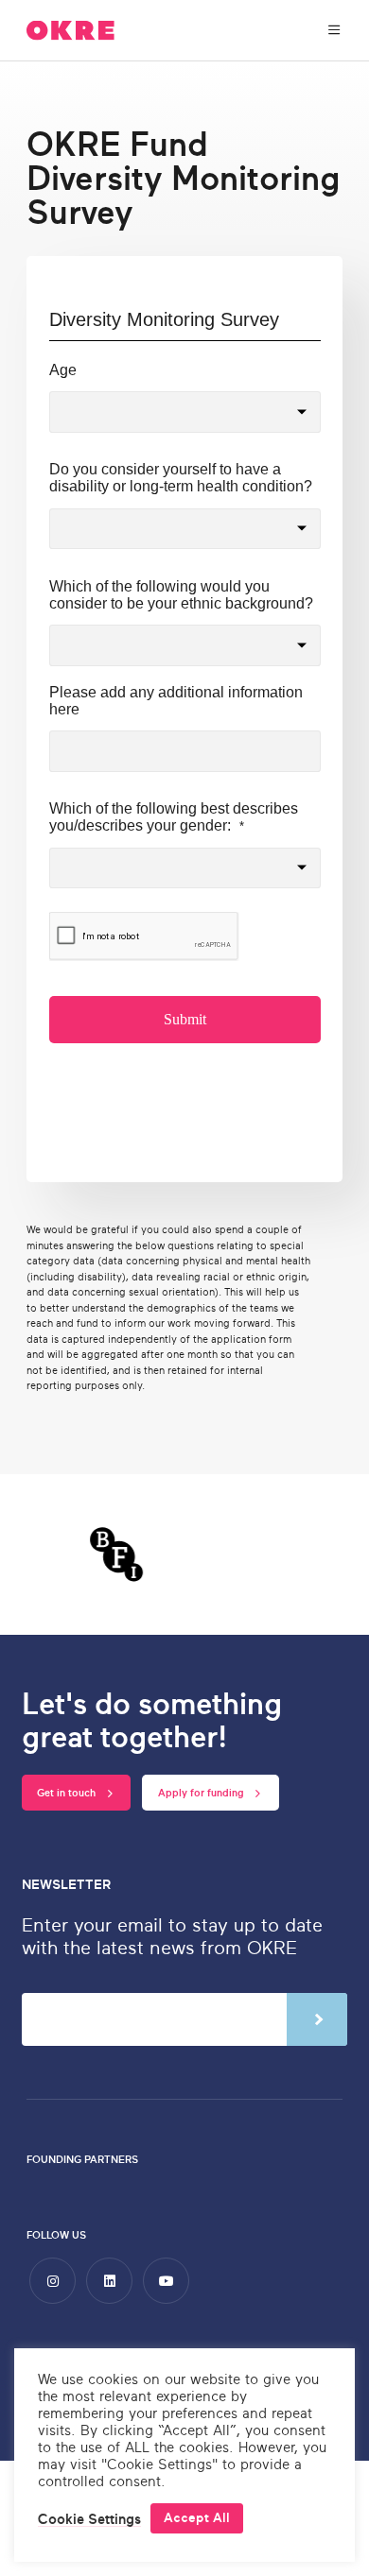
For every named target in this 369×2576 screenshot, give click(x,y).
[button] (89, 2519)
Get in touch (68, 1793)
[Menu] (335, 31)
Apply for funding (202, 1793)
